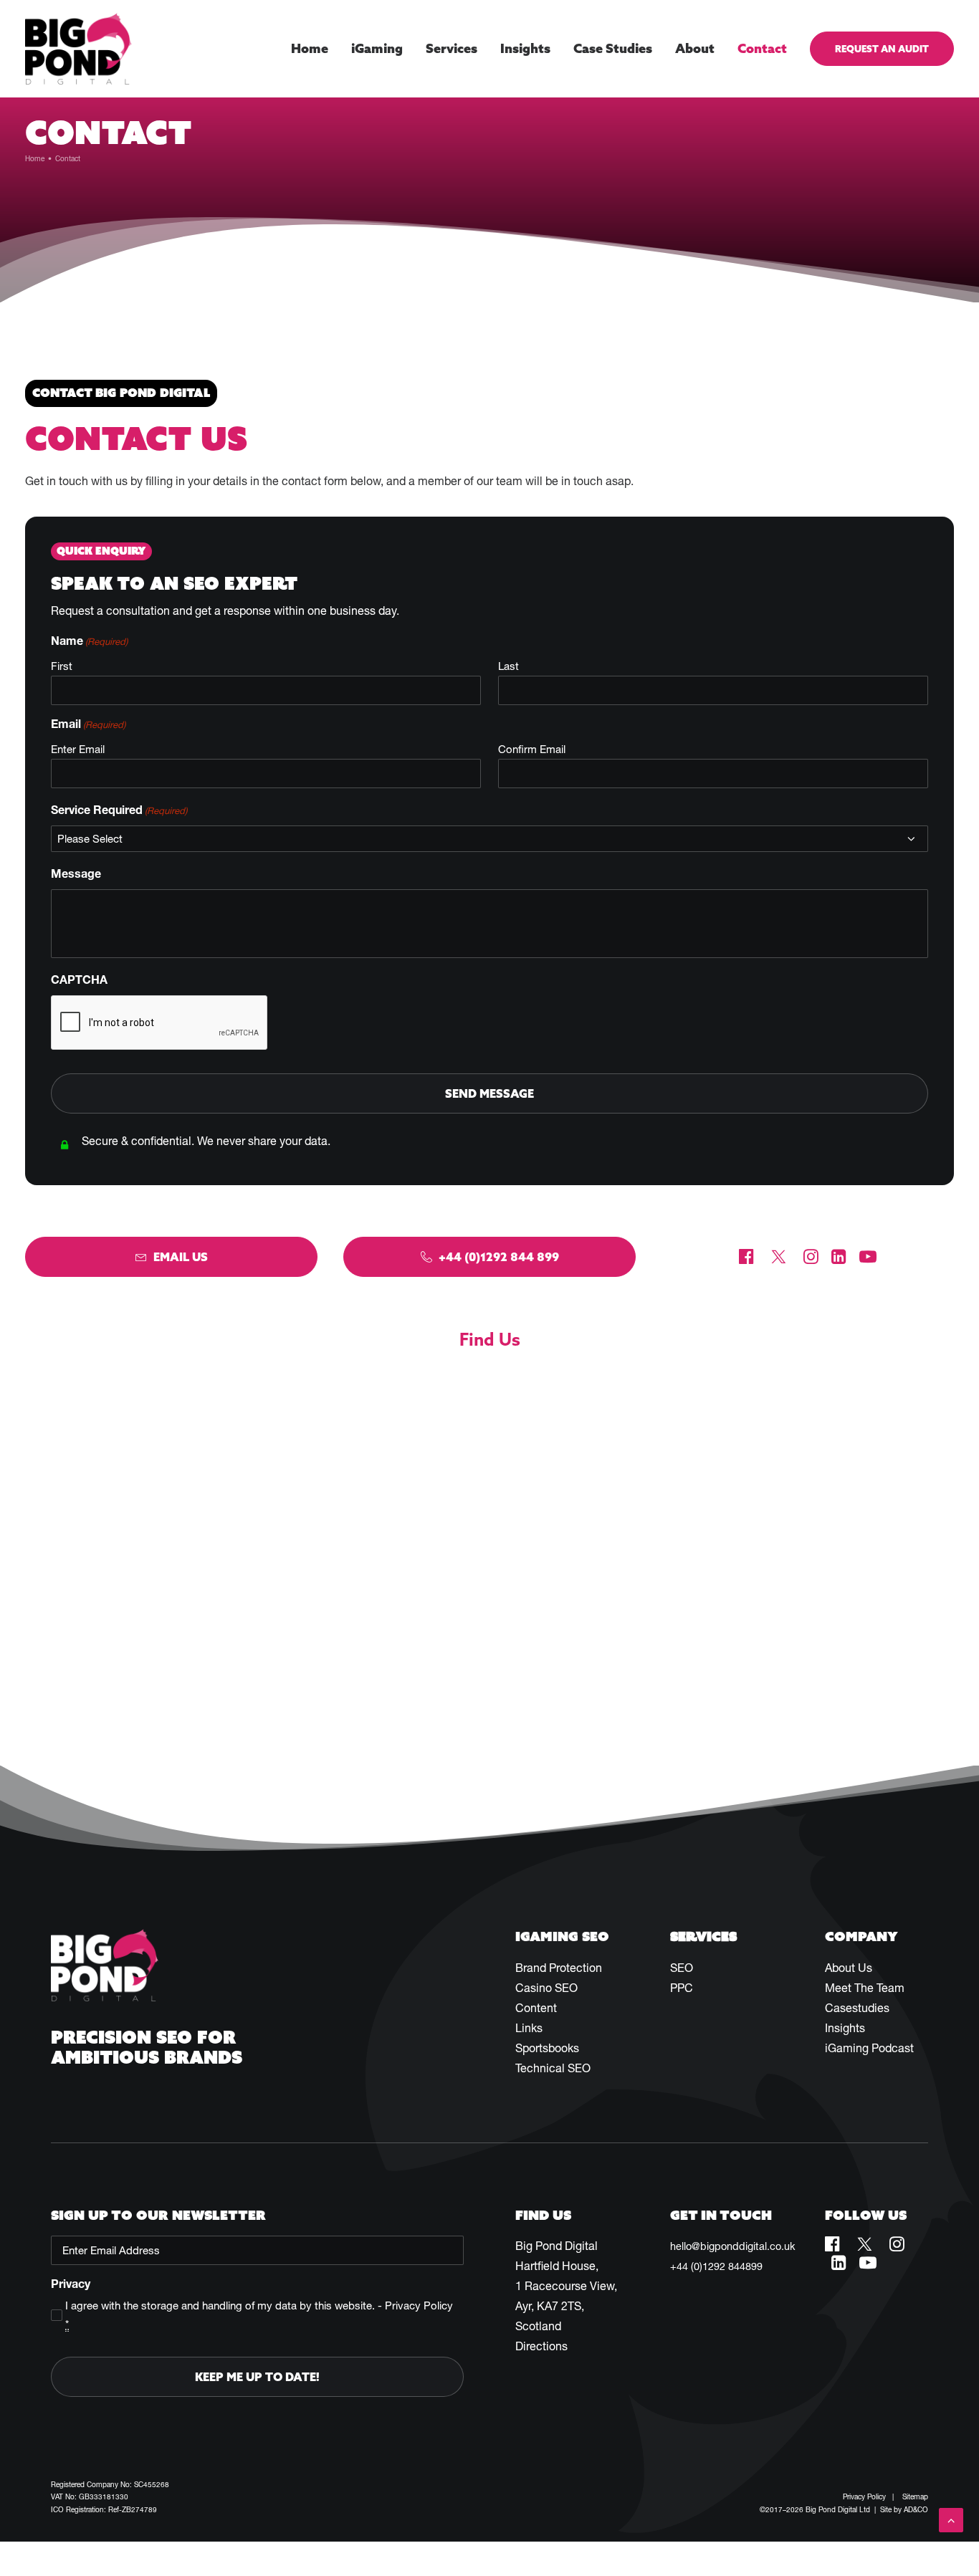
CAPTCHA (79, 980)
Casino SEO (546, 1988)
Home (310, 48)
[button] (746, 1260)
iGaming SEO (562, 1936)
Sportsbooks (547, 2048)
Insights (525, 48)
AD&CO (916, 2510)
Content (536, 2008)
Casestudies (857, 2008)
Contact (762, 48)
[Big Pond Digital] (78, 49)
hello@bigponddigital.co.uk (732, 2246)
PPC (682, 1988)
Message (76, 873)
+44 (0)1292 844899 (716, 2266)
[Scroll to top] (951, 2519)
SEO (682, 1968)
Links (529, 2028)
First (62, 666)
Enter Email (78, 749)
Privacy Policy (419, 2306)
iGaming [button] (377, 48)
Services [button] (452, 48)
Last (508, 666)
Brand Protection (559, 1968)
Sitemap (915, 2497)
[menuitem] (315, 49)
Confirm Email (532, 749)
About (695, 48)
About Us (849, 1968)
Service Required (119, 810)
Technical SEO (553, 2068)
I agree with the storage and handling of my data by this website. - (259, 2315)
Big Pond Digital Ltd (838, 2510)
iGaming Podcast (869, 2048)
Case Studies (613, 48)
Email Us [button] (181, 1257)
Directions (541, 2346)
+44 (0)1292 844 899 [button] (499, 1257)
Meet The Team (865, 1988)
